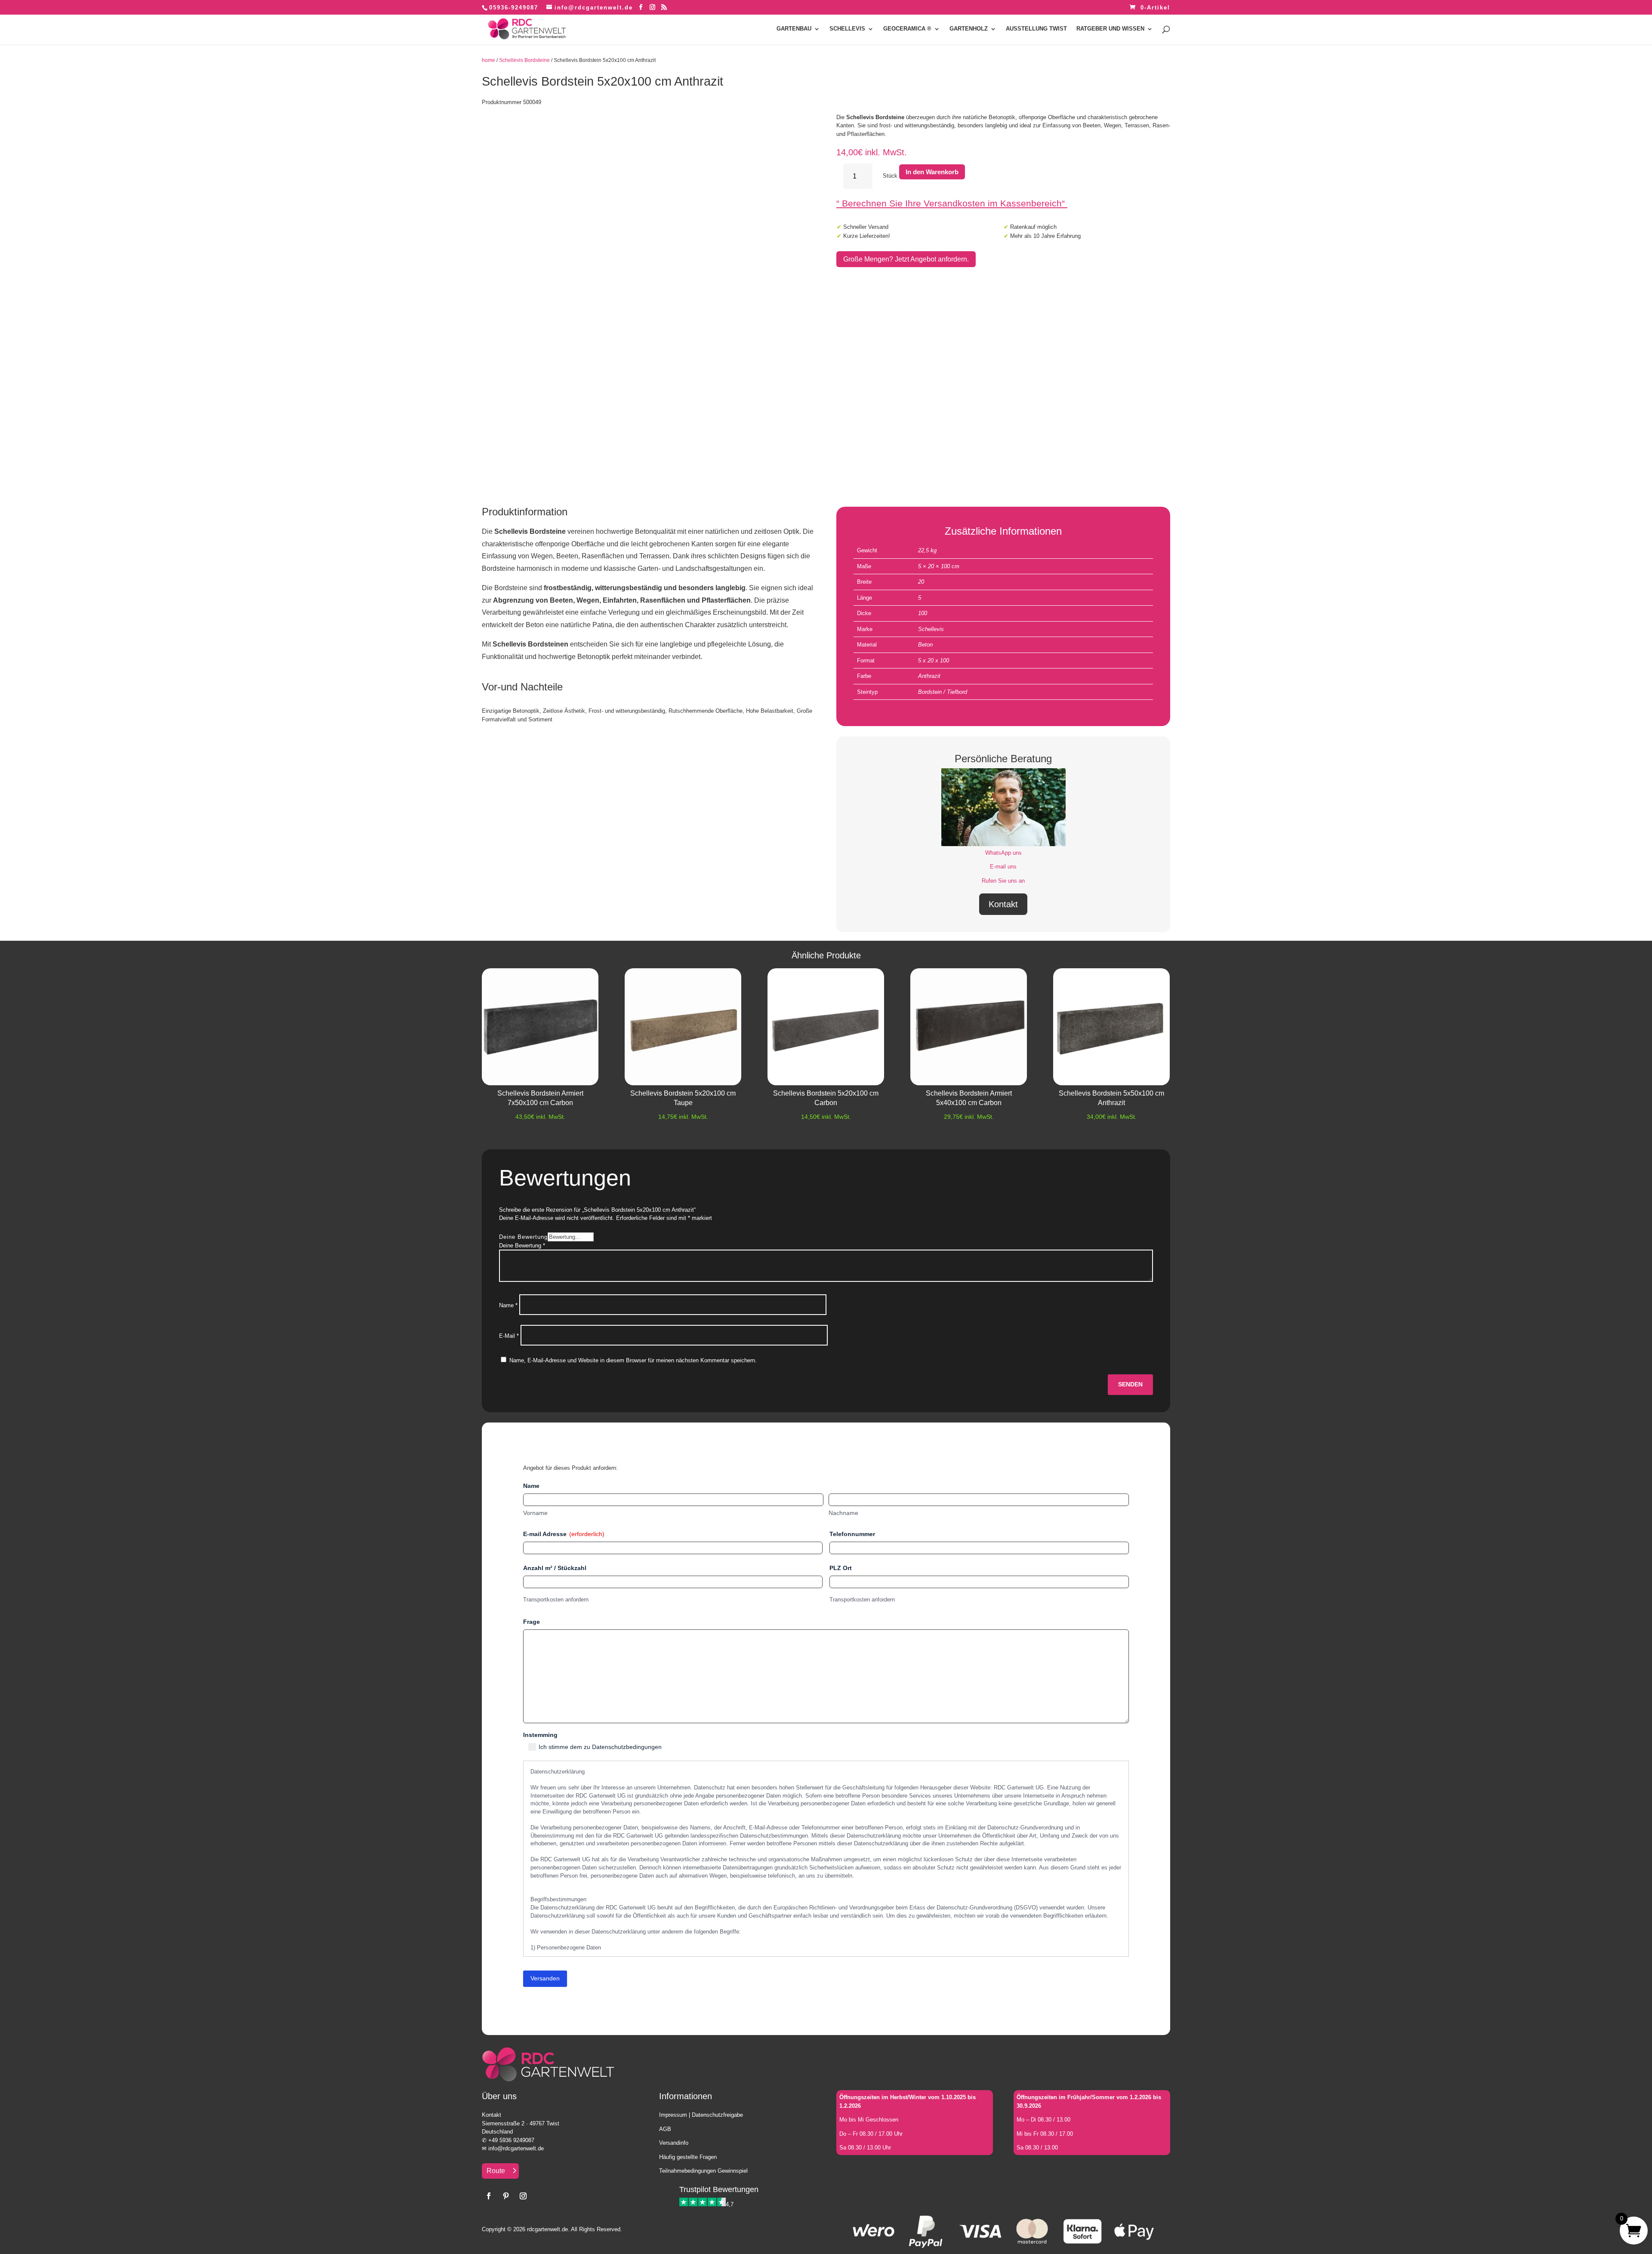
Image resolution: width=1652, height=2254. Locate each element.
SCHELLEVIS (847, 29)
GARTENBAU (794, 29)
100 (923, 613)
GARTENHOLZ (969, 29)
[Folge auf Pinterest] (506, 2196)
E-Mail (509, 1336)
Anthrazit (929, 676)
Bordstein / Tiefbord (943, 692)
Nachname (843, 1513)
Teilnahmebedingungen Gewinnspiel (703, 2171)
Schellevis (931, 629)
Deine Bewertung (523, 1237)
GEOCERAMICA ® (907, 29)
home (489, 60)
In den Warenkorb (932, 172)
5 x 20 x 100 (934, 660)
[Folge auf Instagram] (523, 2196)
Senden (1130, 1384)
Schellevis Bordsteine (524, 60)
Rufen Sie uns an (1003, 881)
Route (496, 2171)
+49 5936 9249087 (511, 2140)
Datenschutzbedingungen (627, 1747)
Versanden (545, 1978)
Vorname (535, 1513)
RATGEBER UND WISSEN (1110, 29)
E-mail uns (1003, 867)
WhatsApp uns (1003, 853)
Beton (925, 645)
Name (508, 1305)
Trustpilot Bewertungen (719, 2189)
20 (921, 582)
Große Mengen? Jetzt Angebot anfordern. (906, 259)
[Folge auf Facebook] (489, 2196)
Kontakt (1003, 904)
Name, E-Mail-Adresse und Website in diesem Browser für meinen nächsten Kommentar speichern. (633, 1360)
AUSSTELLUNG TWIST (1036, 29)
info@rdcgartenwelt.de (516, 2148)
